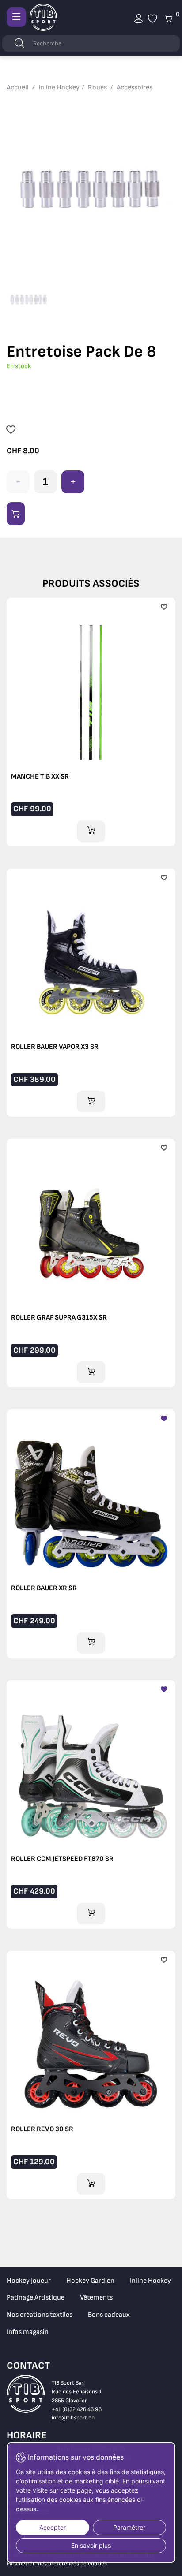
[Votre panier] (153, 19)
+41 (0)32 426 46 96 (77, 2409)
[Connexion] (138, 19)
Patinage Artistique (36, 2298)
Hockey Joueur (29, 2281)
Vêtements (96, 2298)
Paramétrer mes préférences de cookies (57, 2564)
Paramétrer (129, 2527)
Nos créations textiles (40, 2315)
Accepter (53, 2527)
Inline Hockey (150, 2281)
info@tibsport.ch (73, 2418)
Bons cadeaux (109, 2315)
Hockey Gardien (90, 2281)
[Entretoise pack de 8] (91, 187)
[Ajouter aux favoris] (11, 431)
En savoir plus (91, 2545)
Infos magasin (28, 2332)
